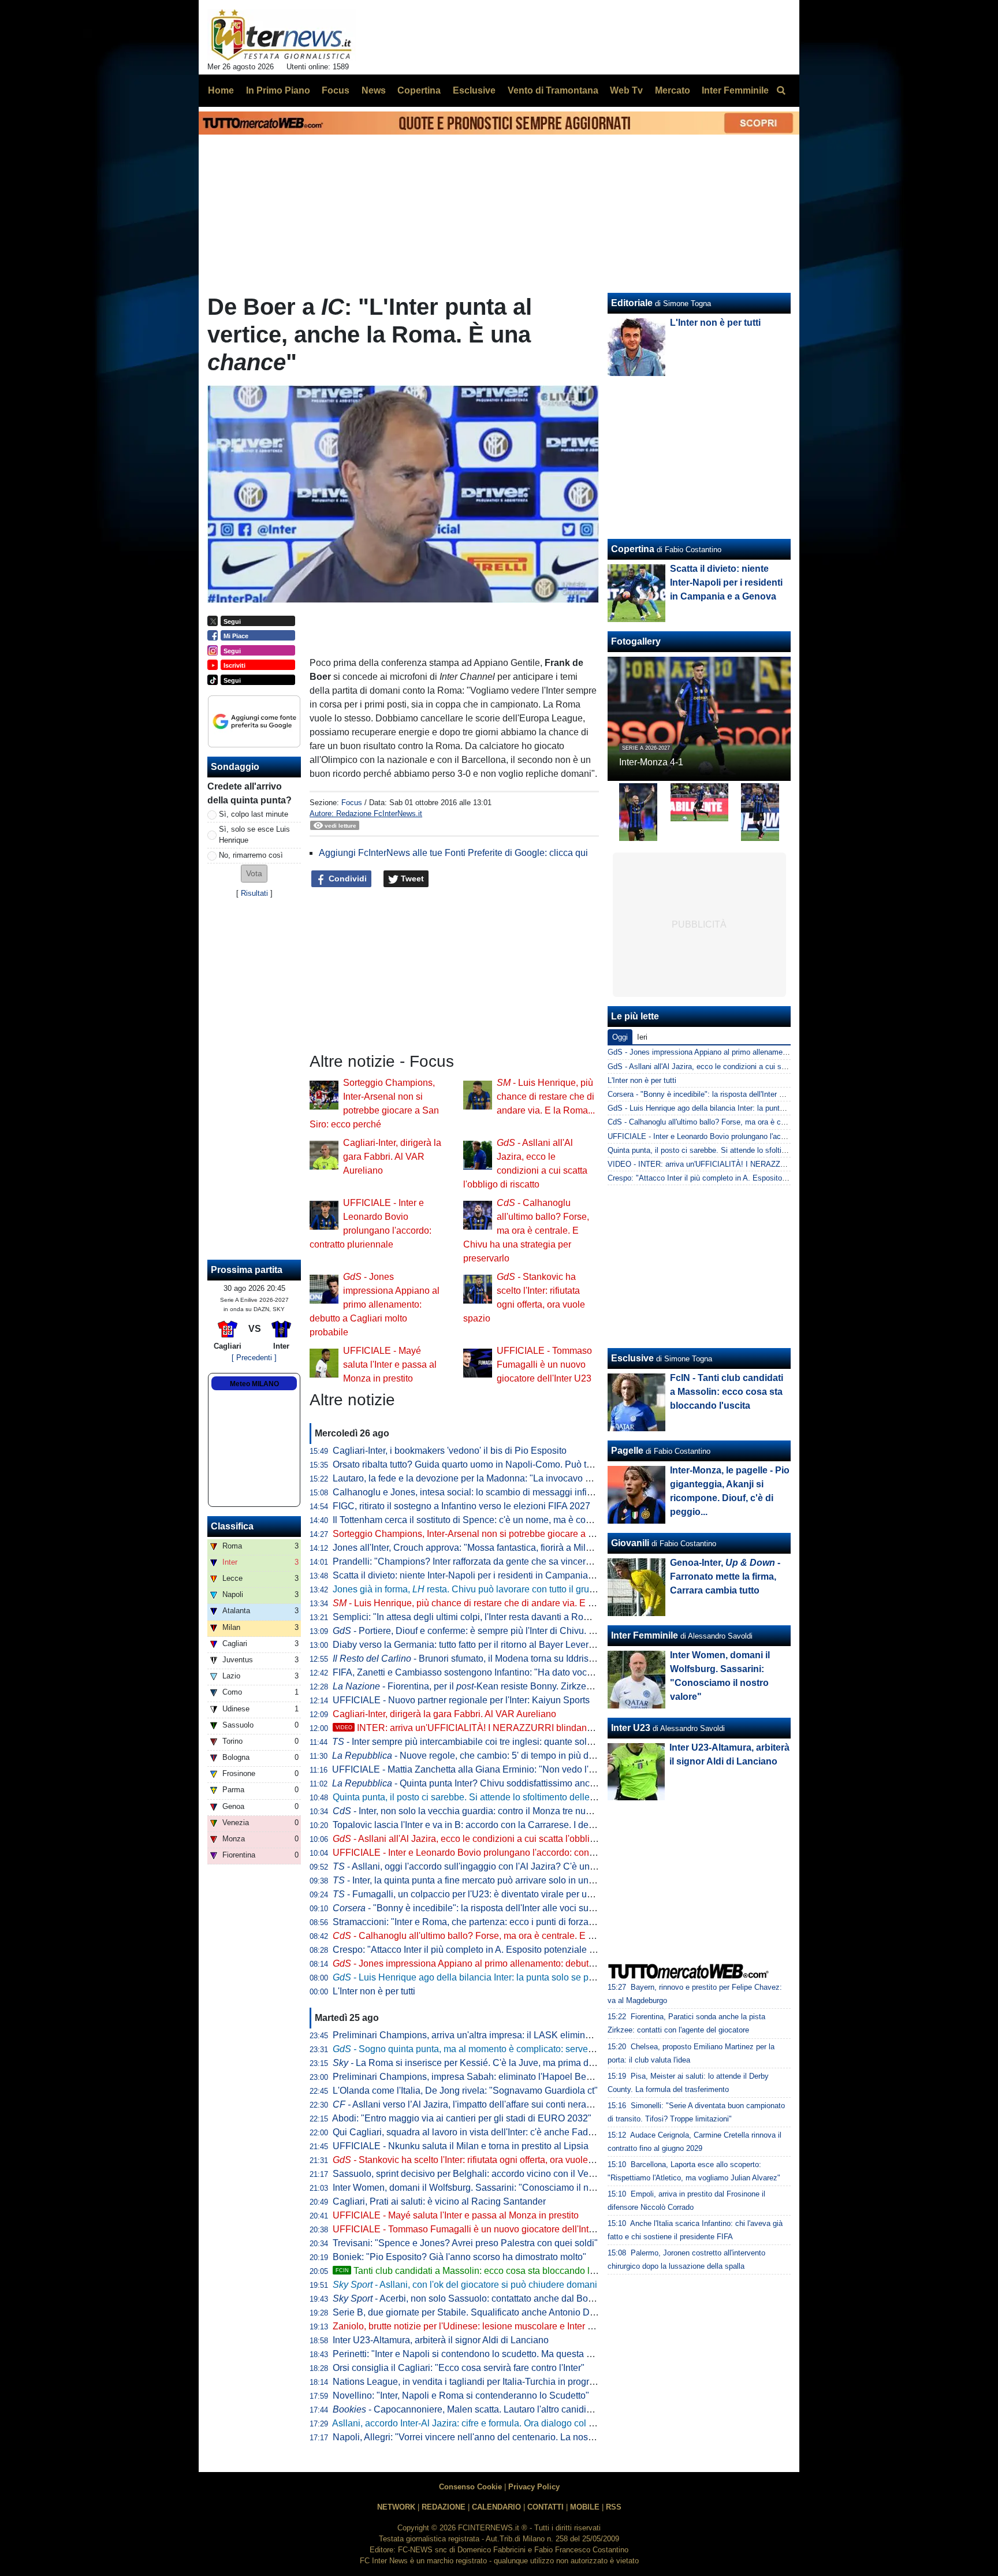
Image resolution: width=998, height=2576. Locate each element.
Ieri (642, 1037)
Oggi (620, 1037)
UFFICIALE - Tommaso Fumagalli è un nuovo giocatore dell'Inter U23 (544, 1365)
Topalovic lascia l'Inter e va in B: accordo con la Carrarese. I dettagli (470, 1825)
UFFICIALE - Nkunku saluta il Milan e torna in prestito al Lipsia (461, 2146)
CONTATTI (545, 2507)
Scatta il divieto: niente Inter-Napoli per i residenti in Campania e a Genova (485, 1575)
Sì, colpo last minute (254, 814)
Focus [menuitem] (336, 90)
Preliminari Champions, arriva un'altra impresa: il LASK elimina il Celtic (478, 2035)
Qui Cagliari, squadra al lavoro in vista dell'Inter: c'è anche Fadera (467, 2132)
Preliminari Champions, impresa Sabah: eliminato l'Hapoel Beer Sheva (478, 2077)
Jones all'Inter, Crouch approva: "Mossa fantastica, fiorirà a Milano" (469, 1548)
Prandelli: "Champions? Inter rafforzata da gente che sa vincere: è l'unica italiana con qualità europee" (541, 1561)
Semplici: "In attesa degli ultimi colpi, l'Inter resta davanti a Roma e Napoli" (485, 1617)
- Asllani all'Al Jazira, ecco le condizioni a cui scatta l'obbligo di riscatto (487, 1839)
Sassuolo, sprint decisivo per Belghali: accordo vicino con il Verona (470, 2174)
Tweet (411, 878)
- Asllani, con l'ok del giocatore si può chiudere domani (465, 2285)
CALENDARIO (496, 2507)
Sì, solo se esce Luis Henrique (254, 835)
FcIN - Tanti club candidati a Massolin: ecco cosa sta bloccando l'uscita (727, 1392)
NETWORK (396, 2507)
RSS (614, 2507)
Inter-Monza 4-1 (651, 762)
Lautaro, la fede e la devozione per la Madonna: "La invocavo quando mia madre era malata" (522, 1478)
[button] (254, 874)
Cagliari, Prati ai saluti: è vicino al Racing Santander (439, 2201)
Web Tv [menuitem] (626, 90)
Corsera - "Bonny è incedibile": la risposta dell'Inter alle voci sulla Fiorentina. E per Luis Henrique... (772, 1094)
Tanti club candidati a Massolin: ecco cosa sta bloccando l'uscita (476, 2271)
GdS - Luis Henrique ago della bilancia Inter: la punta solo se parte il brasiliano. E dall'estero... (765, 1108)
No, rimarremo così (251, 855)
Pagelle (627, 1451)
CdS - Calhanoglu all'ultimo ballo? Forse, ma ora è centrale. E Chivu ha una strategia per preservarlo (775, 1122)
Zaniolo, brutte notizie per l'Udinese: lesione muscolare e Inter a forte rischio (487, 2326)
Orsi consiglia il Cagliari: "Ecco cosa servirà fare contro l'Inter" (459, 2368)
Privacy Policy (534, 2487)
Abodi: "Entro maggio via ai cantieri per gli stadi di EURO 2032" (462, 2118)
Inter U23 (631, 1728)
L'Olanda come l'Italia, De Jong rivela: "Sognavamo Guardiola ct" (465, 2091)
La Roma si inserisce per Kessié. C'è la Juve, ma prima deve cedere (483, 2063)
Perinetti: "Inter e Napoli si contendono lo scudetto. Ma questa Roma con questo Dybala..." (517, 2354)
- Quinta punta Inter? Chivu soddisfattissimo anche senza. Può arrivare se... (517, 1783)
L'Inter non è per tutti (374, 1991)
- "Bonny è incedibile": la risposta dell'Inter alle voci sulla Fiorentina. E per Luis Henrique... (534, 1908)
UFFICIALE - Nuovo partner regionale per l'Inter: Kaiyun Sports (461, 1700)
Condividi (347, 878)
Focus (352, 803)
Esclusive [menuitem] (474, 90)
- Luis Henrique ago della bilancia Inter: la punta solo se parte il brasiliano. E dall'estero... (524, 1977)
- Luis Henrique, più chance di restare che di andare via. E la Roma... (546, 1097)
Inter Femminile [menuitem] (735, 90)
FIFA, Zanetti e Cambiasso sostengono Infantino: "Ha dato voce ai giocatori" (488, 1672)
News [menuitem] (374, 90)
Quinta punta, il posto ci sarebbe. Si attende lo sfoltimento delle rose (471, 1797)
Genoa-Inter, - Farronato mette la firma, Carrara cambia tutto (725, 1577)
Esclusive (632, 1358)
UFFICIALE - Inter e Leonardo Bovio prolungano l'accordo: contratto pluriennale (495, 1853)
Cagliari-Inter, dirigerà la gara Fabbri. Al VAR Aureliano (392, 1157)
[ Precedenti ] (254, 1358)
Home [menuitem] (221, 90)
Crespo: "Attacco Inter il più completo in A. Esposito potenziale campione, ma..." (495, 1950)
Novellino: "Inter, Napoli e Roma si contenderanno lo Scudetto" (461, 2396)
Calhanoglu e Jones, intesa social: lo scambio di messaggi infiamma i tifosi (485, 1492)
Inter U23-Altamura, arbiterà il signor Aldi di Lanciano (441, 2340)
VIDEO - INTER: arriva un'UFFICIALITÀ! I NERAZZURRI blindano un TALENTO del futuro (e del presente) (785, 1164)
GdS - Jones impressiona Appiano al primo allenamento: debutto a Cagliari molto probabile (758, 1052)
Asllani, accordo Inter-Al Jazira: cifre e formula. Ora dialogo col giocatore (479, 2423)
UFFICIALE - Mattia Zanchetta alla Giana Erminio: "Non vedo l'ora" (469, 1769)
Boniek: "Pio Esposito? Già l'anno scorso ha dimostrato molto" (459, 2257)
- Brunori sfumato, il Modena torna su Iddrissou (468, 1659)
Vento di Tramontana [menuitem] (553, 90)
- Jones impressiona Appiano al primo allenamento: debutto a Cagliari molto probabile (375, 1304)
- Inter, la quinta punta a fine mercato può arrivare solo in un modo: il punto (491, 1880)
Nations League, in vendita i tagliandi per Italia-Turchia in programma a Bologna (496, 2382)
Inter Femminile (645, 1635)
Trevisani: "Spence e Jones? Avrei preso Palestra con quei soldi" (465, 2243)
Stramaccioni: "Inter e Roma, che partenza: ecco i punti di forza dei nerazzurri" (491, 1922)
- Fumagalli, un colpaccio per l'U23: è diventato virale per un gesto (475, 1894)
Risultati (254, 893)
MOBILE (585, 2507)
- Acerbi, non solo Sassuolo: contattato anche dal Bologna (472, 2298)
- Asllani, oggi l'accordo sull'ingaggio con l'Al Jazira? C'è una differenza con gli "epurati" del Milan (539, 1866)
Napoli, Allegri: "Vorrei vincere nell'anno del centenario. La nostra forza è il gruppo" (501, 2437)
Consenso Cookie (470, 2487)
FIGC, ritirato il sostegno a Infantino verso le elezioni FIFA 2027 (461, 1506)
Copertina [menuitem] (419, 90)
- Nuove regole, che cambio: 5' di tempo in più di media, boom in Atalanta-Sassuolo (533, 1756)
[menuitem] (781, 91)
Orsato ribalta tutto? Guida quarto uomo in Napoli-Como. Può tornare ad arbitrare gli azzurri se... (528, 1464)
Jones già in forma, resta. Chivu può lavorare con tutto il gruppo (469, 1589)
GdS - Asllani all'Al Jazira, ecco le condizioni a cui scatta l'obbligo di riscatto (735, 1066)
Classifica (232, 1526)
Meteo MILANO (254, 1384)
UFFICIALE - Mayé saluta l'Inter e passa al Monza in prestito (390, 1365)
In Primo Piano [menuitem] (278, 90)
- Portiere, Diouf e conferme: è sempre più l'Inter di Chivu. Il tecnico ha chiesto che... (513, 1631)
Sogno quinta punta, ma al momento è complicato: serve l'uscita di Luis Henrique (511, 2049)
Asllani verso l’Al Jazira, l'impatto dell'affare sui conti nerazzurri (471, 2104)
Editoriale (632, 303)
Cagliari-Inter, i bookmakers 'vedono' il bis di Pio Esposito (450, 1451)
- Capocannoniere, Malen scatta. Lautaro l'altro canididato (468, 2409)
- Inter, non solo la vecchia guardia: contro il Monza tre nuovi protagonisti (490, 1811)
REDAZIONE (444, 2507)
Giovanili (630, 1543)
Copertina (633, 549)
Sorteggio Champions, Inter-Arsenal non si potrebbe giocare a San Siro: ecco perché (506, 1534)
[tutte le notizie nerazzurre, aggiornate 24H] (282, 35)
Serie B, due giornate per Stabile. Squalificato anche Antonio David (470, 2312)
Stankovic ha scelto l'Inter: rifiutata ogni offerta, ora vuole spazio (475, 2160)
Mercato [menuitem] (673, 90)
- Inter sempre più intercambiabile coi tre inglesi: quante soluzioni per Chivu (493, 1742)
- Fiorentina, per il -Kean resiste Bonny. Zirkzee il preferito (483, 1686)
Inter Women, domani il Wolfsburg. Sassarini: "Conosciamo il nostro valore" (486, 2188)
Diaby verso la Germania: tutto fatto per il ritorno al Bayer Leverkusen (473, 1645)
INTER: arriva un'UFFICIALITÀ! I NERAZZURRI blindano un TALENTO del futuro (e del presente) (546, 1728)
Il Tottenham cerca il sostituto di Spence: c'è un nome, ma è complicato (476, 1520)
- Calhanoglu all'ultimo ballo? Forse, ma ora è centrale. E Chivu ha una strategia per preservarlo (526, 1231)
